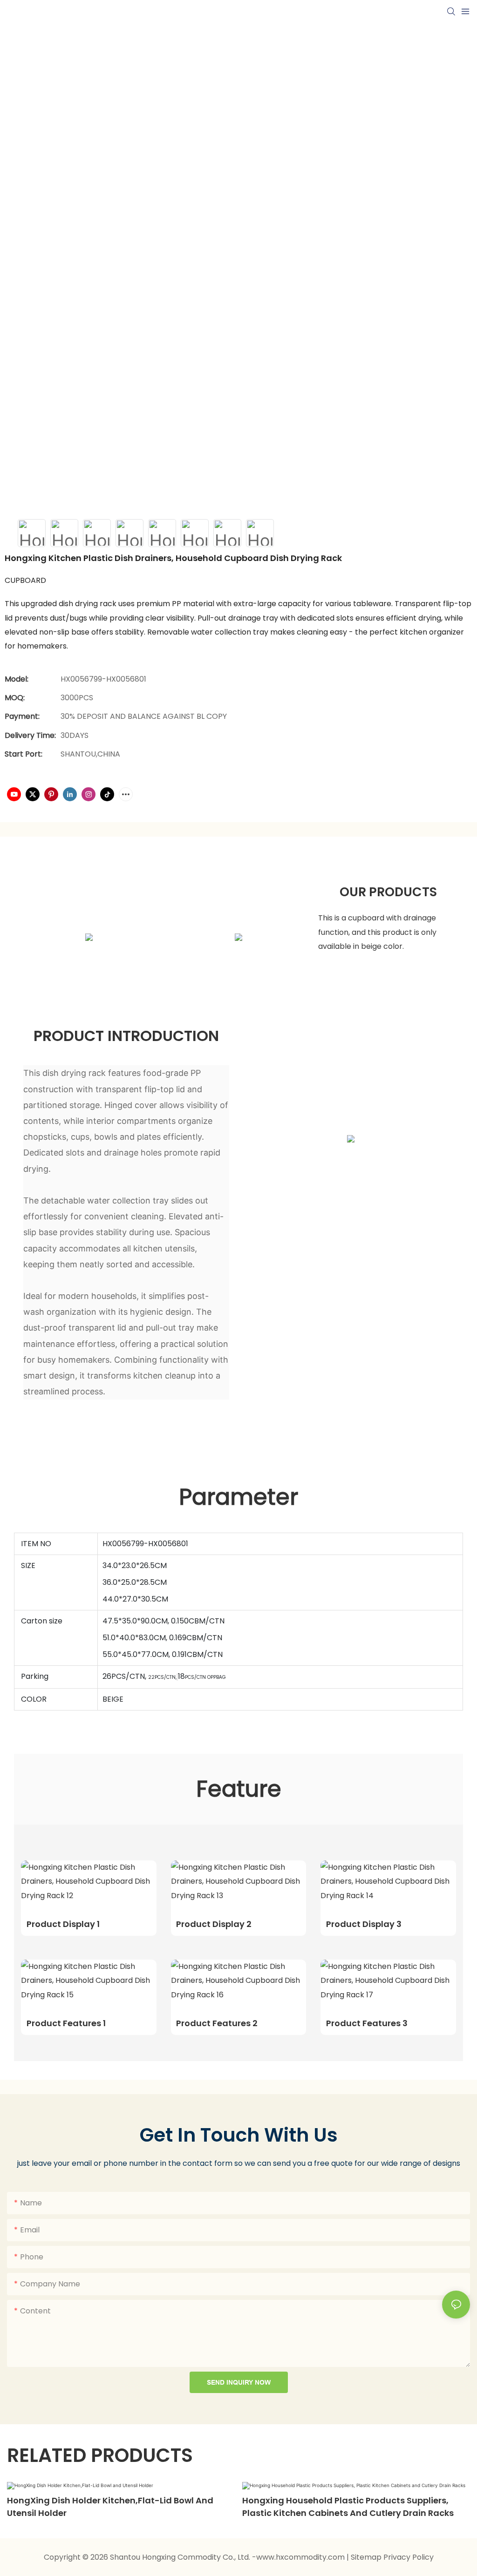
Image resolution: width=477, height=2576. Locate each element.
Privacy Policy (409, 2557)
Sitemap (367, 2557)
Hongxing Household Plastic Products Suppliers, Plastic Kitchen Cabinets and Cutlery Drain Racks (348, 2507)
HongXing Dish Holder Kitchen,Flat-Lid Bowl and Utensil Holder (110, 2507)
